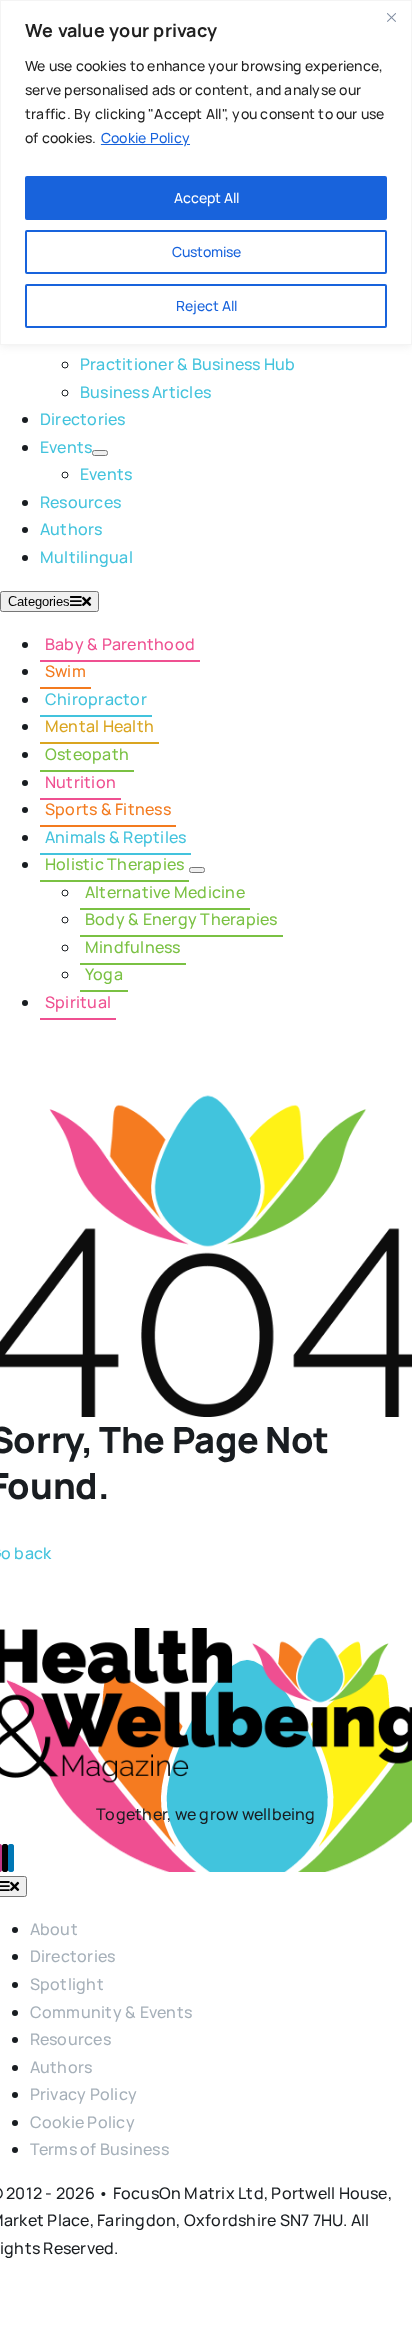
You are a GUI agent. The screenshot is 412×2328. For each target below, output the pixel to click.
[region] (206, 172)
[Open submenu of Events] (100, 453)
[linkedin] (11, 1858)
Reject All (206, 305)
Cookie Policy (145, 137)
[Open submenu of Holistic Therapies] (197, 870)
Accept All (206, 197)
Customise (206, 251)
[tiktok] (5, 1858)
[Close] (391, 17)
